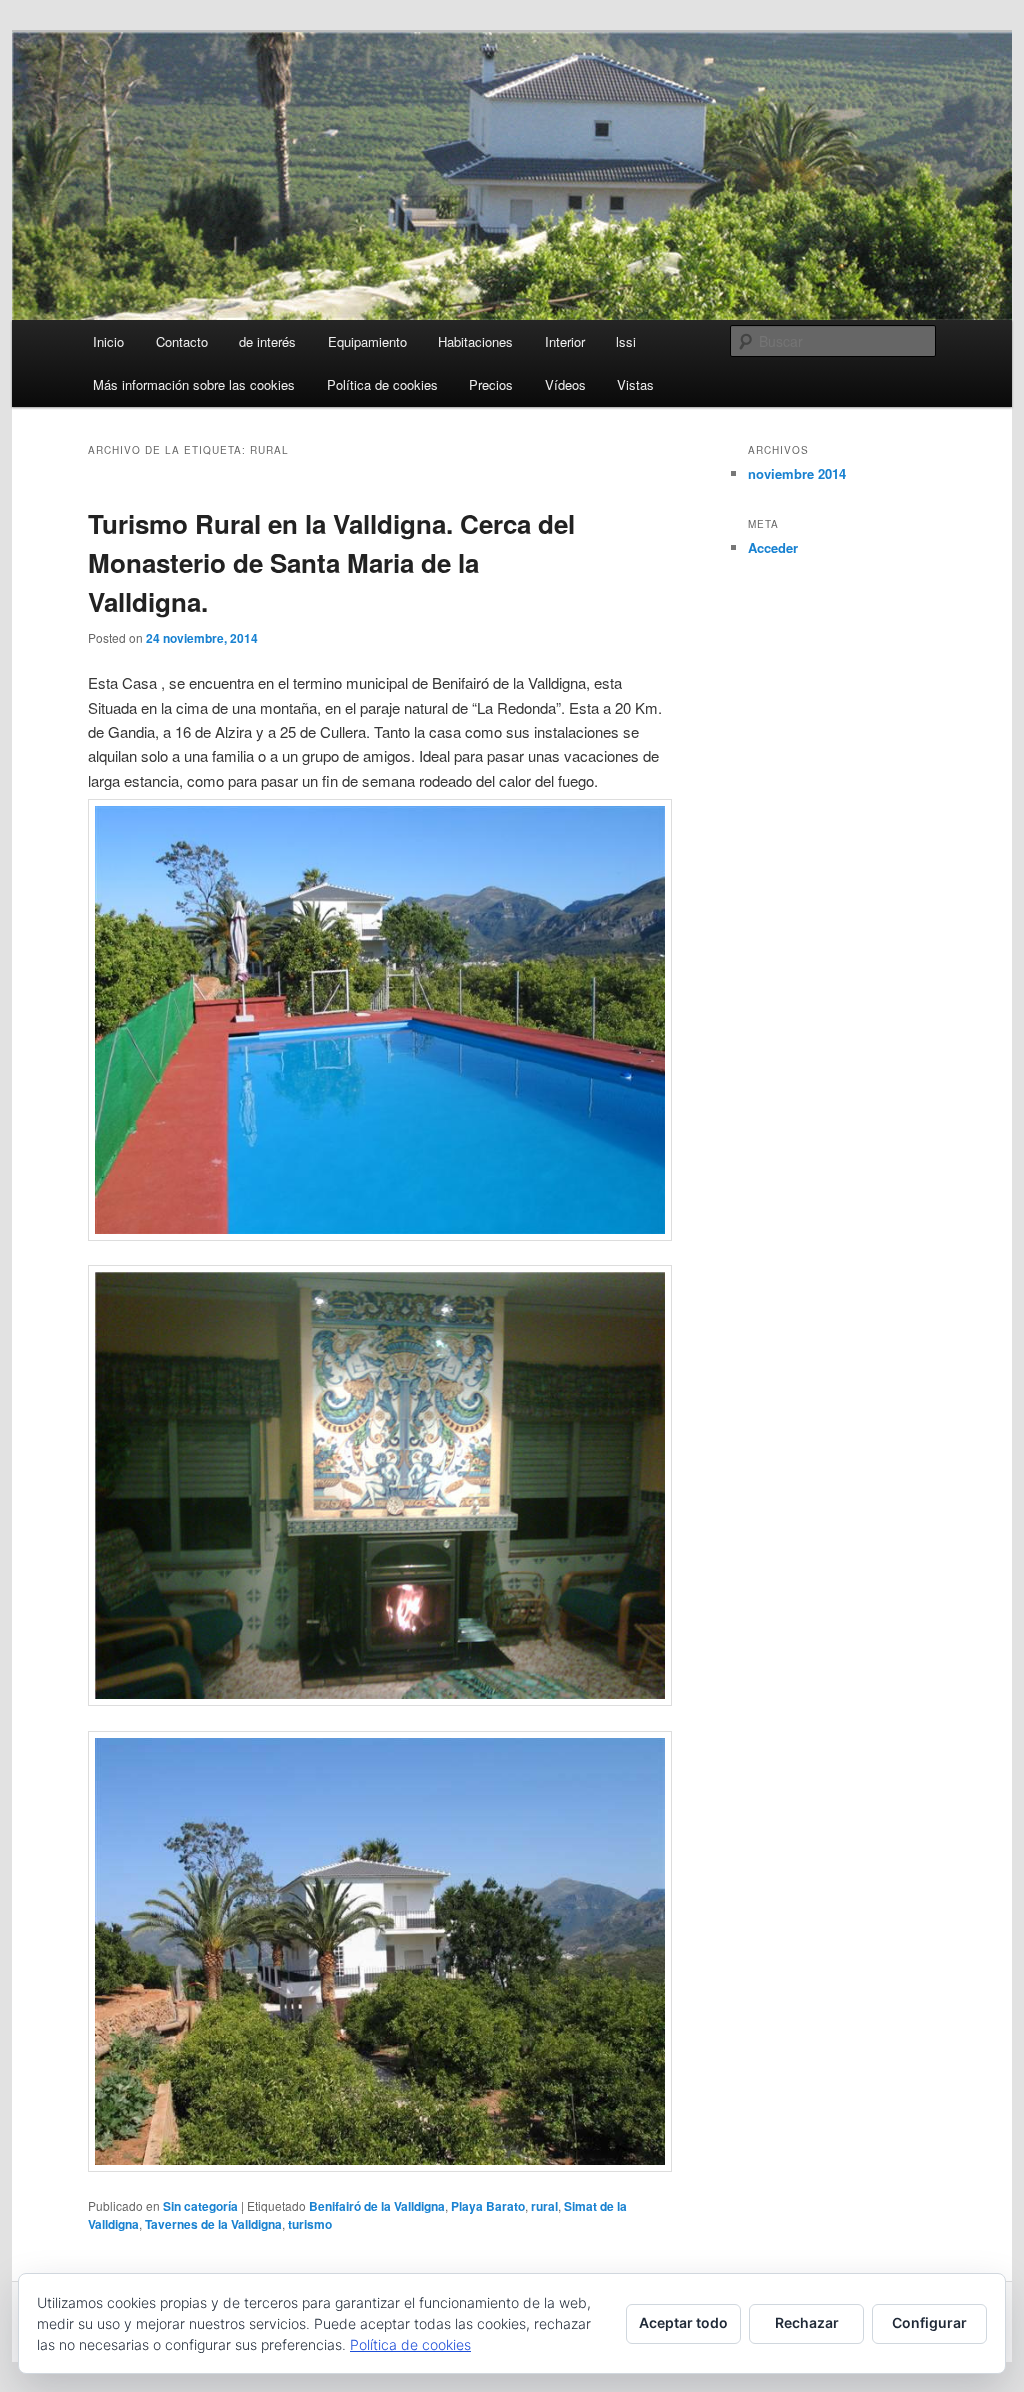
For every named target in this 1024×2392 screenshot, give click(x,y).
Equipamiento (367, 341)
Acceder (773, 547)
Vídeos (565, 384)
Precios (491, 384)
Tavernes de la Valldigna (213, 2224)
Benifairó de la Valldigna (377, 2206)
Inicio (108, 341)
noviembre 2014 (797, 473)
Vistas (635, 384)
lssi (626, 341)
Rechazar (807, 2322)
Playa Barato (488, 2206)
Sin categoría (200, 2206)
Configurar (929, 2322)
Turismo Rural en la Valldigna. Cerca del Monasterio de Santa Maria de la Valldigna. (331, 562)
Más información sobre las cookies (194, 384)
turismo (310, 2224)
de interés (267, 341)
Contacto (182, 341)
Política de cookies (382, 384)
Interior (565, 341)
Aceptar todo (683, 2322)
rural (544, 2206)
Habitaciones (475, 341)
